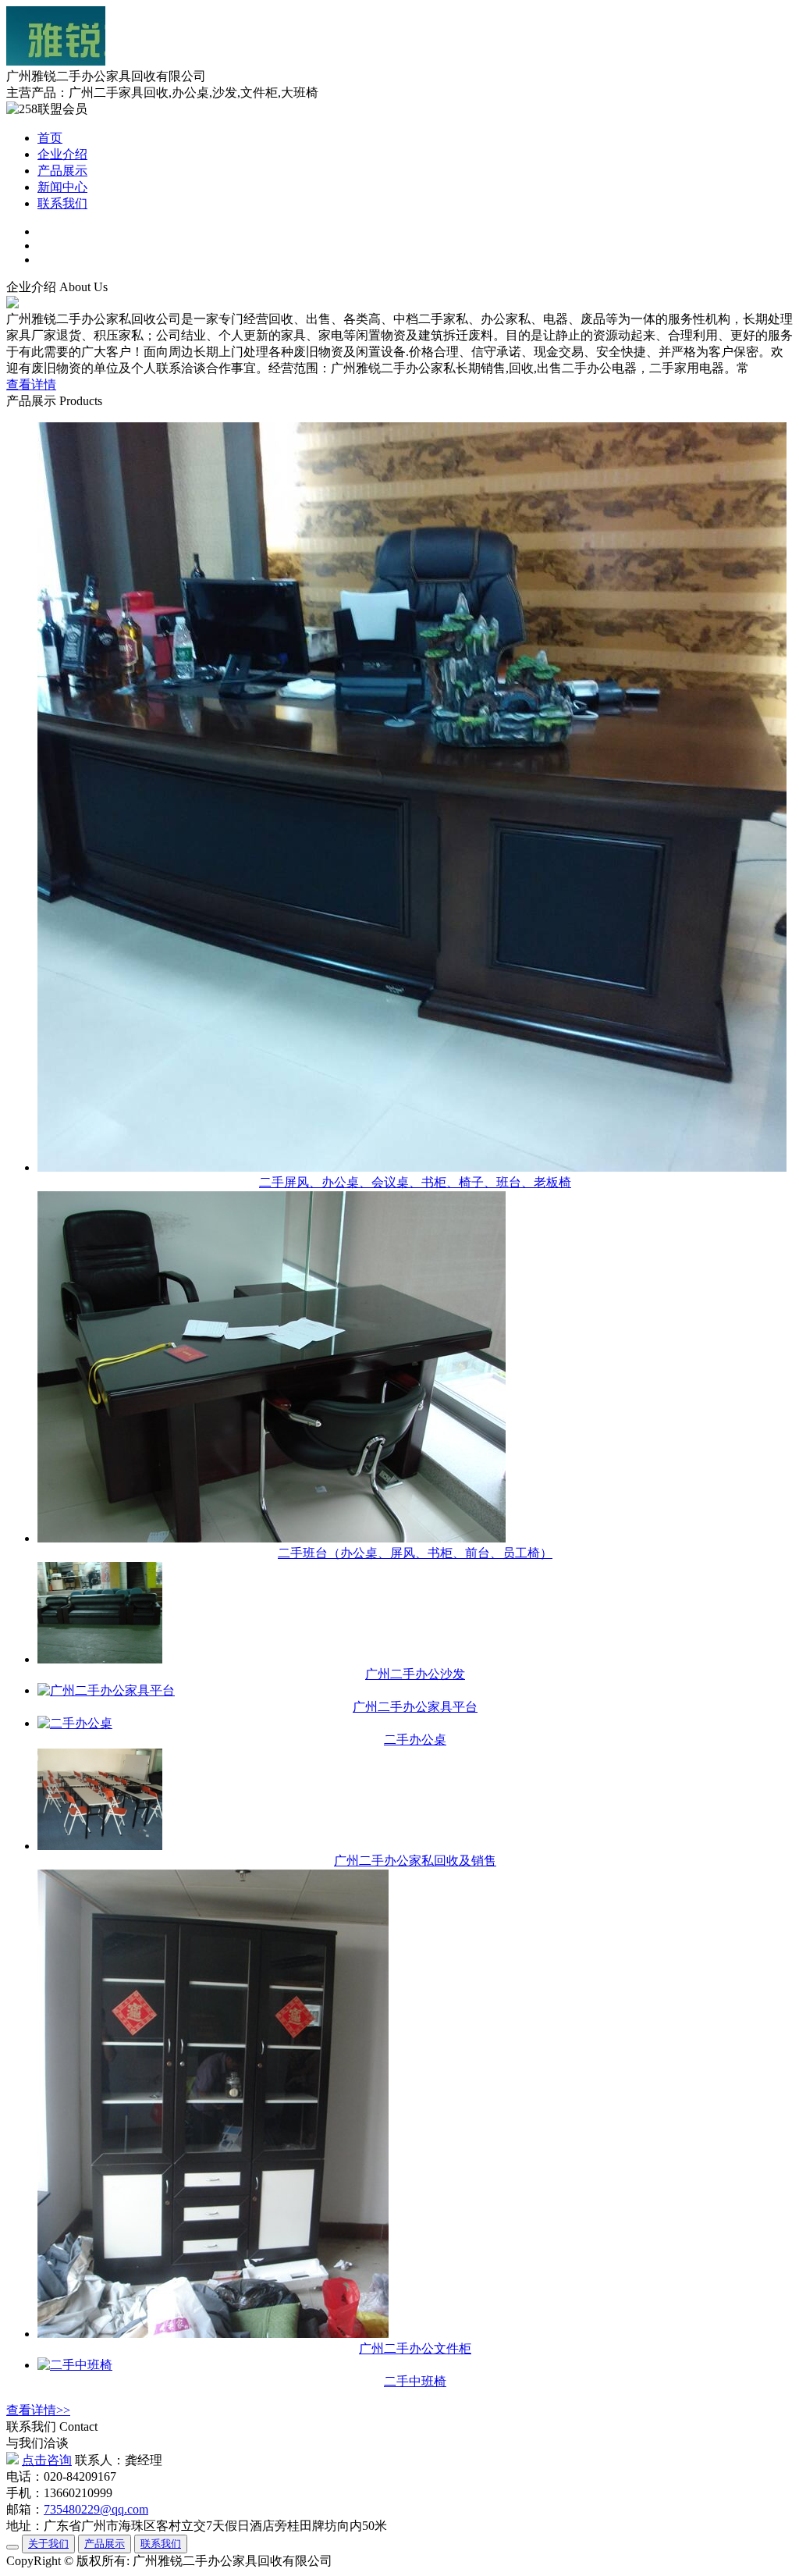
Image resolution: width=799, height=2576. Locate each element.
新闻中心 (62, 187)
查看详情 (31, 384)
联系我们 (62, 203)
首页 (50, 138)
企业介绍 (62, 154)
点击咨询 (47, 2460)
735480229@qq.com (96, 2509)
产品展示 (62, 171)
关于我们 (48, 2544)
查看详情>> (38, 2410)
